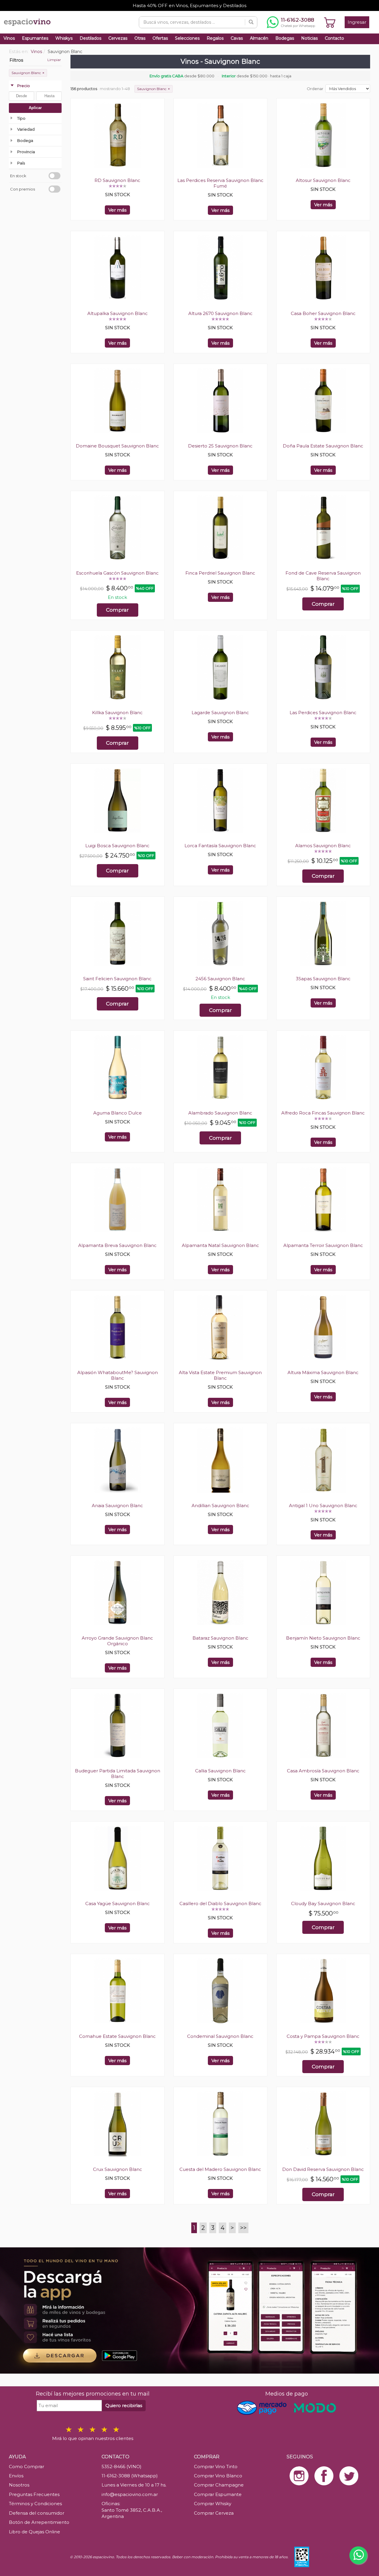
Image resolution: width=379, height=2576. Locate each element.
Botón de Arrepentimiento (39, 2522)
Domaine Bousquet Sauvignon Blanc (117, 446)
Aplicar (35, 108)
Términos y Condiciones (35, 2504)
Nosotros (19, 2485)
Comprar (117, 610)
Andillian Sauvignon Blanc (220, 1506)
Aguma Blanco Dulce (118, 1113)
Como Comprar (27, 2467)
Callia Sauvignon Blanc (220, 1771)
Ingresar (357, 22)
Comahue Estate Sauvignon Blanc (117, 2036)
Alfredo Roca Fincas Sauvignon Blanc (323, 1113)
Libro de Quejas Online (34, 2532)
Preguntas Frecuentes (34, 2494)
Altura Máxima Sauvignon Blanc (323, 1372)
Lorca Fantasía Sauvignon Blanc (220, 846)
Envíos (16, 2476)
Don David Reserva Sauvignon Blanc (323, 2169)
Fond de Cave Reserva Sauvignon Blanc (323, 576)
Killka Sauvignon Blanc (117, 713)
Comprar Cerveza (214, 2513)
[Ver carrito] (330, 22)
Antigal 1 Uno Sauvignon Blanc (323, 1506)
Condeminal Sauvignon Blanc (220, 2036)
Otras (140, 38)
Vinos (9, 38)
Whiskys (64, 38)
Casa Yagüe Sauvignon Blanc (118, 1903)
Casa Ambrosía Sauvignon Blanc (323, 1771)
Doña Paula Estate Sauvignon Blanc (323, 446)
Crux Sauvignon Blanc (118, 2169)
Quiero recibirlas (124, 2405)
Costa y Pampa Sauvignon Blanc (323, 2036)
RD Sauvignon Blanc (117, 180)
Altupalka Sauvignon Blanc (118, 313)
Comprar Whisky (213, 2504)
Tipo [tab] (21, 118)
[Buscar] (251, 22)
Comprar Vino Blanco (218, 2476)
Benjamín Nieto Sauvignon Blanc (323, 1638)
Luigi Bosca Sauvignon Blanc (117, 846)
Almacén (259, 38)
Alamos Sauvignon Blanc (323, 846)
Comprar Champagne (219, 2485)
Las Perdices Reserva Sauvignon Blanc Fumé (220, 183)
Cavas (237, 38)
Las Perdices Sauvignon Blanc (323, 713)
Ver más (117, 210)
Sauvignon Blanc (28, 73)
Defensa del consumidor (37, 2513)
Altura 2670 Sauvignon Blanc (220, 313)
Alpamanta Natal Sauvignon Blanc (220, 1245)
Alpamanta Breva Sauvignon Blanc (117, 1245)
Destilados (90, 38)
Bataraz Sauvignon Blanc (220, 1638)
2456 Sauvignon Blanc (220, 979)
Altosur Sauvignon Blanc (323, 180)
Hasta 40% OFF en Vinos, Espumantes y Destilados (189, 5)
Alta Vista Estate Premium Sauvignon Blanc (220, 1375)
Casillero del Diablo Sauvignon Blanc (220, 1903)
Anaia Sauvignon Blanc (117, 1506)
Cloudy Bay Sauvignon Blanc (323, 1903)
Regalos (215, 38)
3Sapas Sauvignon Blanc (323, 979)
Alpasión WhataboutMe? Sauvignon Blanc (118, 1375)
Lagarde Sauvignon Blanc (220, 713)
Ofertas (160, 38)
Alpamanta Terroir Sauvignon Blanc (323, 1245)
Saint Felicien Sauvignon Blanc (117, 979)
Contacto (334, 38)
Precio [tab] (24, 86)
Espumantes (35, 38)
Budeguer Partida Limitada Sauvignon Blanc (118, 1774)
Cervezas (118, 38)
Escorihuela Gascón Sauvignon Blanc (117, 573)
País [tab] (21, 163)
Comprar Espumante (218, 2494)
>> (243, 2228)
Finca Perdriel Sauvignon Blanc (220, 573)
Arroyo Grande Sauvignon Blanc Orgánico (117, 1641)
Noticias (309, 38)
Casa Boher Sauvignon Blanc (323, 313)
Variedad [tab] (26, 129)
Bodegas (285, 38)
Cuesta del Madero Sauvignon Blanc (220, 2169)
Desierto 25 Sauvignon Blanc (220, 446)
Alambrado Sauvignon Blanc (220, 1113)
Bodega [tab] (25, 140)
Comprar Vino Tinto (216, 2467)
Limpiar (54, 60)
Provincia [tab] (26, 152)
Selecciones (187, 38)
